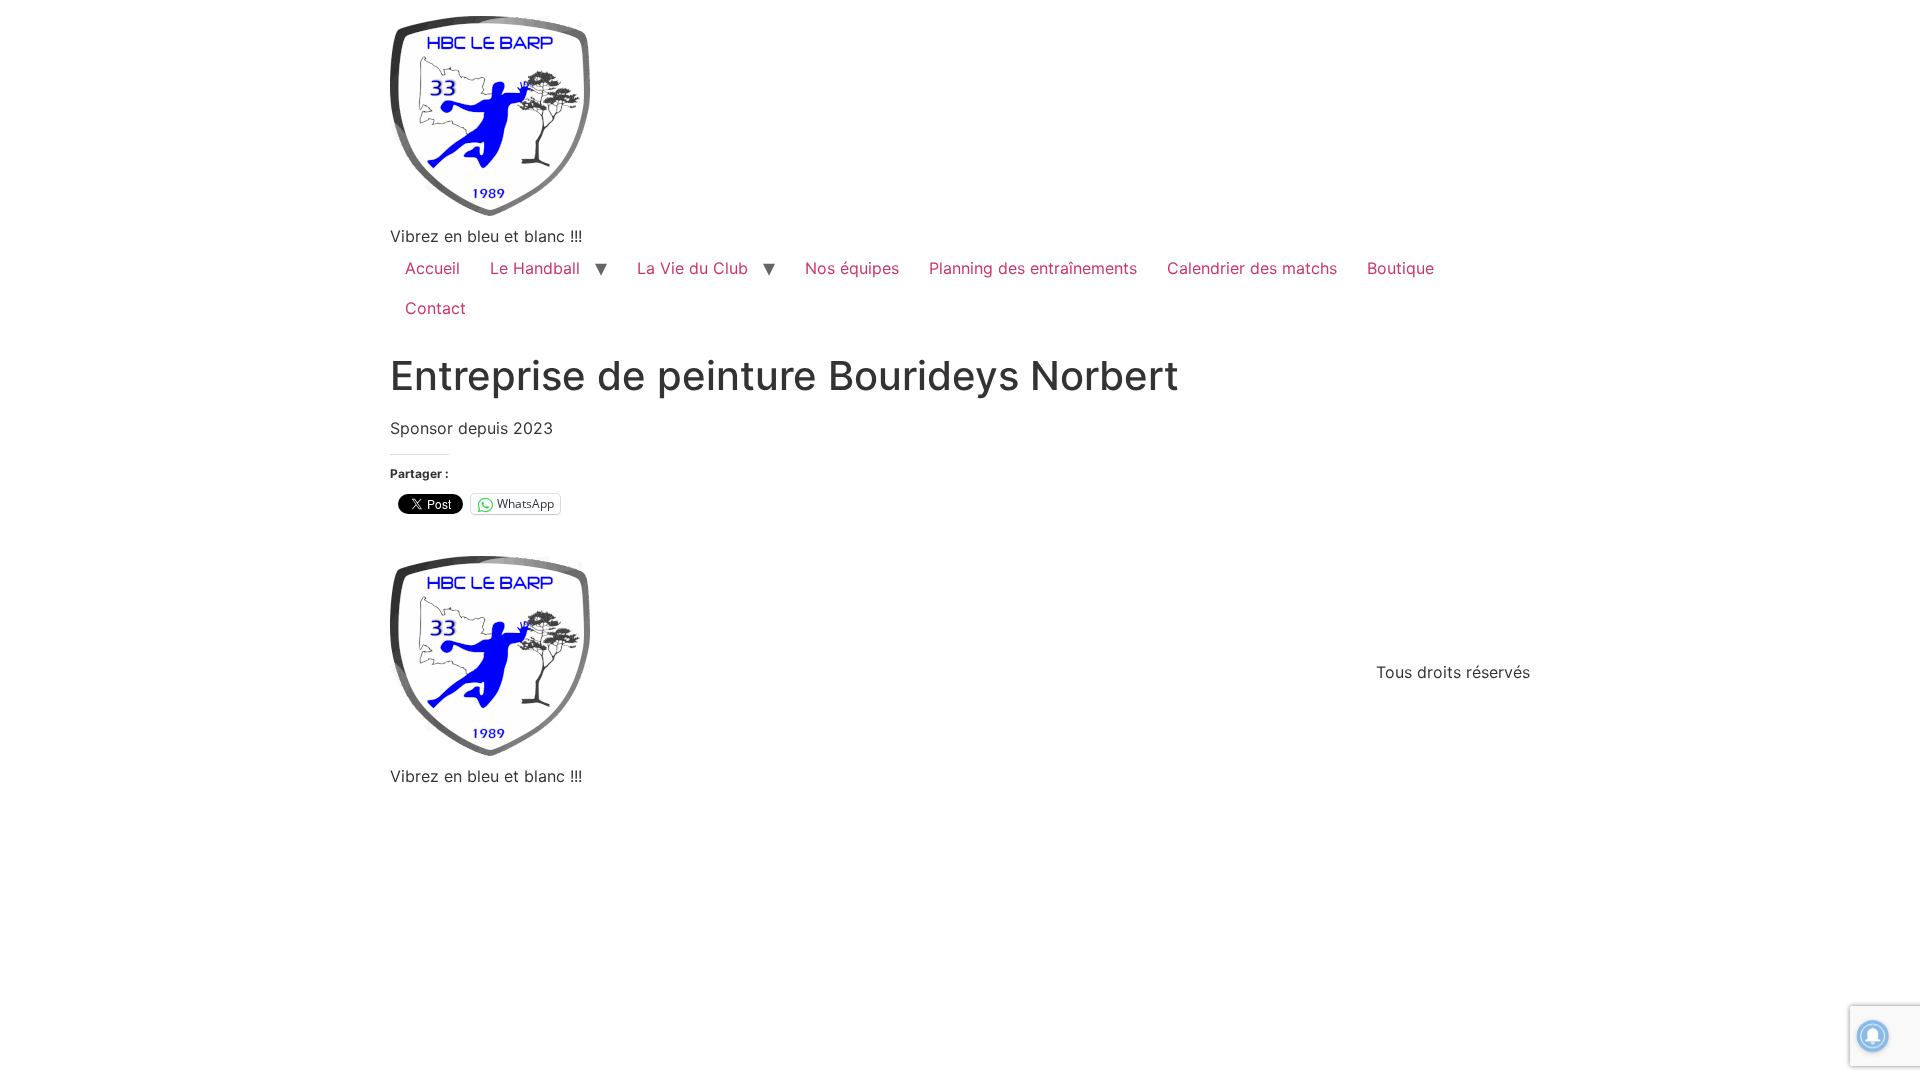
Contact (435, 308)
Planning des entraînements (1033, 268)
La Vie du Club (692, 268)
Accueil (432, 268)
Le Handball (535, 268)
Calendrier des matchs (1252, 268)
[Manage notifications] (1873, 1036)
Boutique (1400, 268)
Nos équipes (852, 268)
